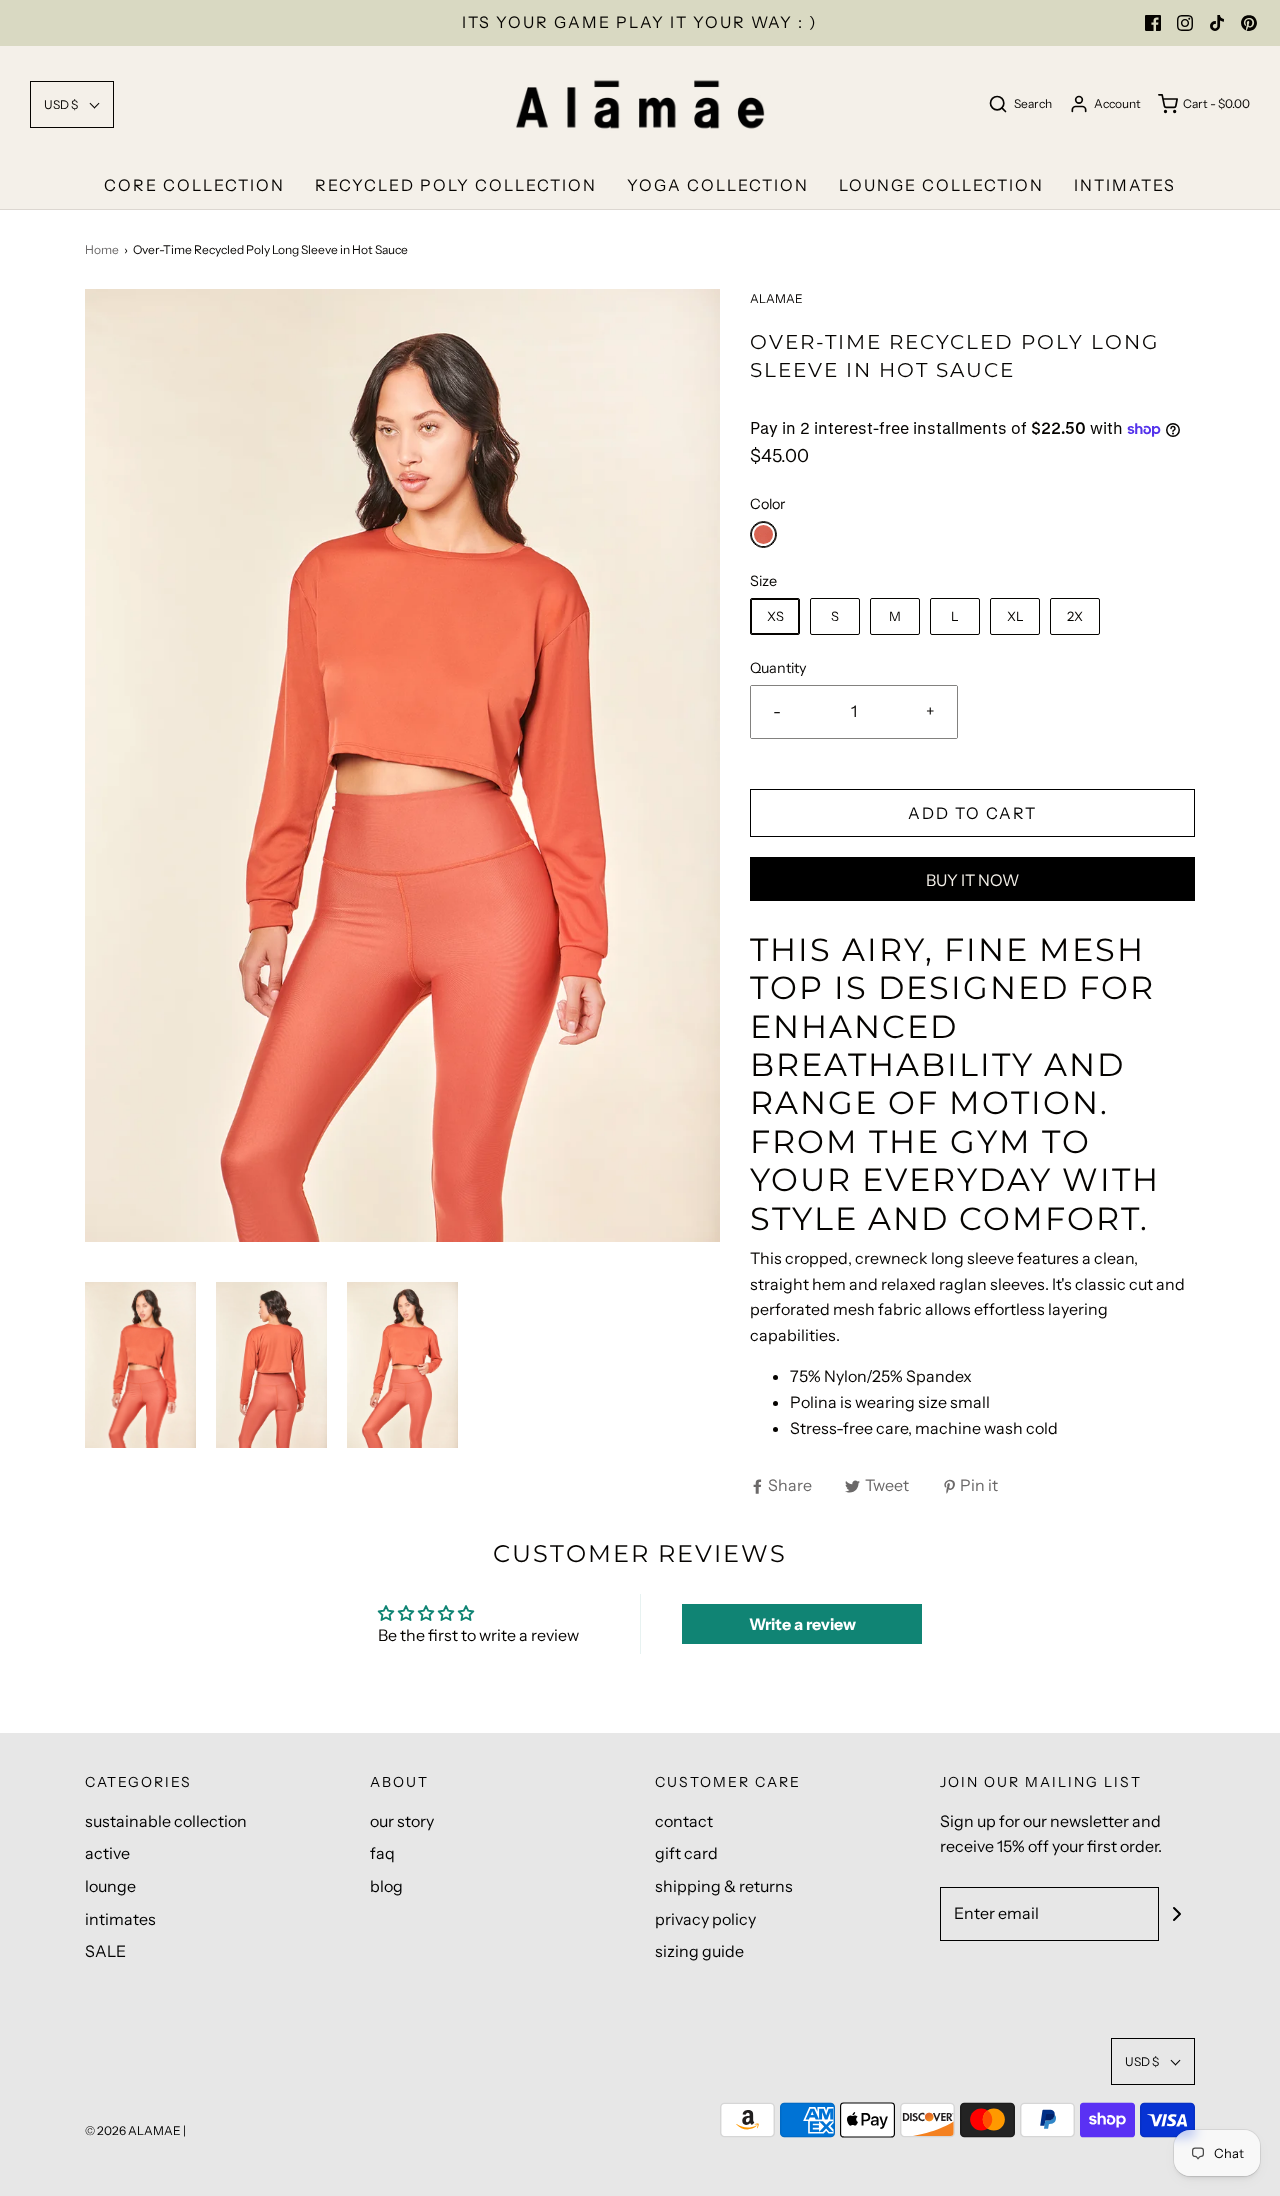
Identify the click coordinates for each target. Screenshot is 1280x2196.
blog (386, 1886)
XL (1015, 616)
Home (102, 249)
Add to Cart (972, 813)
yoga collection (718, 185)
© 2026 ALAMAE (133, 2130)
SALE (105, 1951)
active (107, 1853)
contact (684, 1821)
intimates (1125, 185)
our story (402, 1821)
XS (775, 616)
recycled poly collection (456, 185)
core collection (194, 185)
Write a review (802, 1624)
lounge (110, 1886)
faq (382, 1853)
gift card (686, 1853)
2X (1075, 616)
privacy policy (705, 1919)
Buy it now (972, 880)
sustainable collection (166, 1821)
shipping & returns (724, 1886)
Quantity (778, 668)
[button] (72, 104)
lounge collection (941, 185)
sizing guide (699, 1951)
